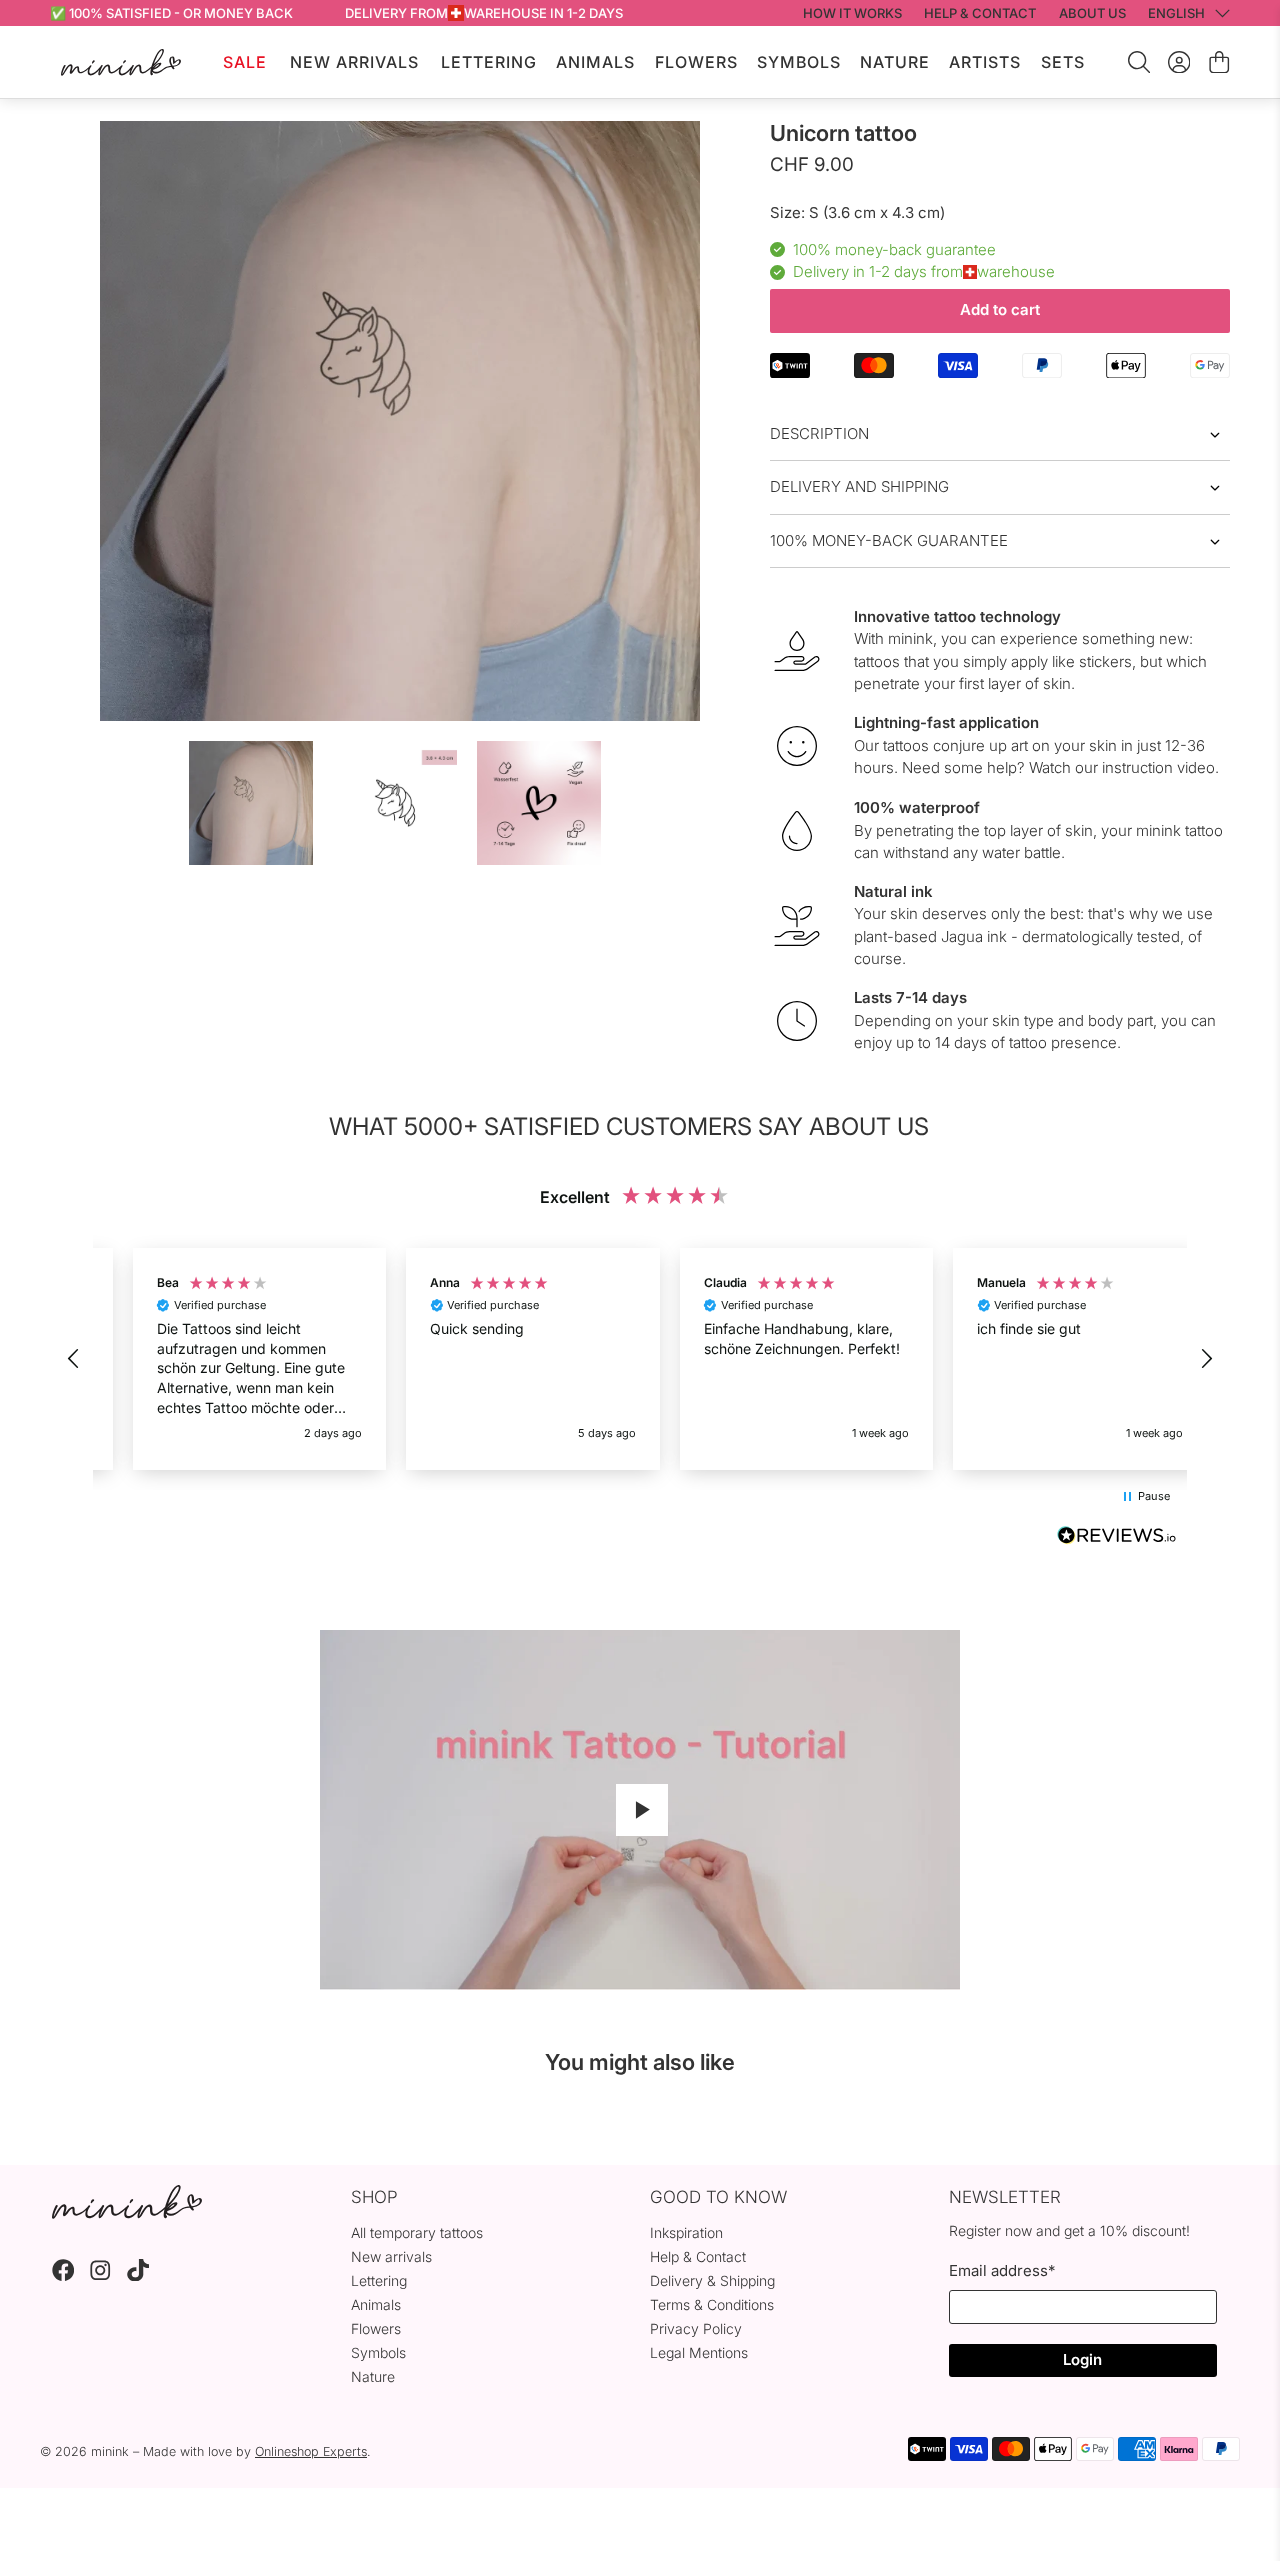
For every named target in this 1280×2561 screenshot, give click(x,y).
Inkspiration (686, 2232)
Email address (1002, 2270)
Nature (895, 62)
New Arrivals (354, 62)
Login (1082, 2359)
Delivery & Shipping (712, 2280)
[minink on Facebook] (63, 2275)
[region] (640, 1359)
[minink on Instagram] (100, 2275)
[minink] (121, 62)
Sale (245, 62)
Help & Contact (698, 2256)
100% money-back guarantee (889, 540)
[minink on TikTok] (138, 2275)
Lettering (489, 62)
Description (819, 433)
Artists (985, 62)
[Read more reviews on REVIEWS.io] (1117, 1538)
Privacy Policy (696, 2328)
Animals (595, 62)
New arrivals (391, 2256)
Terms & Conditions (712, 2304)
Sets (1063, 62)
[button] (74, 1359)
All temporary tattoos (417, 2232)
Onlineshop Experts (311, 2451)
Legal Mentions (699, 2352)
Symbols (799, 62)
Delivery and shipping (859, 486)
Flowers (696, 62)
